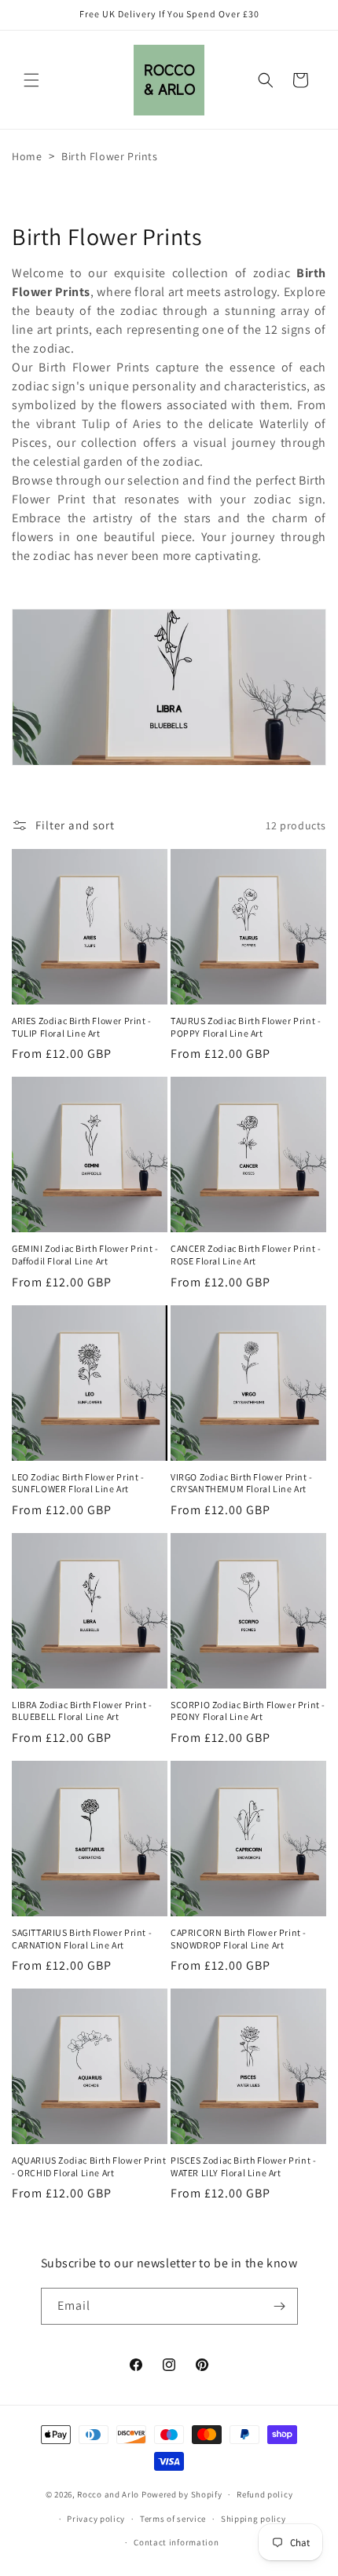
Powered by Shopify (182, 2494)
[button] (31, 80)
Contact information (176, 2542)
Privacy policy (96, 2519)
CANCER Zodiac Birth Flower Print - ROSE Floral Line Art (246, 1255)
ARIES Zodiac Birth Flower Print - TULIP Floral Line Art (82, 1027)
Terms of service (173, 2519)
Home (27, 156)
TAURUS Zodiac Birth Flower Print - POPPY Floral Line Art (246, 1027)
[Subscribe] (280, 2306)
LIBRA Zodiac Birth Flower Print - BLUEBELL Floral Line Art (82, 1711)
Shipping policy (253, 2519)
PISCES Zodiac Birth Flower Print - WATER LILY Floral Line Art (243, 2166)
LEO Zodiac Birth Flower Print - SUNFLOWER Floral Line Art (78, 1483)
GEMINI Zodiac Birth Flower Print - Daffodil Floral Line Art (85, 1255)
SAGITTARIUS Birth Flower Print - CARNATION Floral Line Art (82, 1939)
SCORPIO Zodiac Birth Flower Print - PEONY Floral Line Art (248, 1711)
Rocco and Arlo (108, 2494)
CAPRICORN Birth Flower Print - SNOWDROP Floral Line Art (239, 1939)
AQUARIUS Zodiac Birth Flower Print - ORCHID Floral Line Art (89, 2166)
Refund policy (265, 2494)
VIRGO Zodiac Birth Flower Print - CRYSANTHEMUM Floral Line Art (242, 1483)
